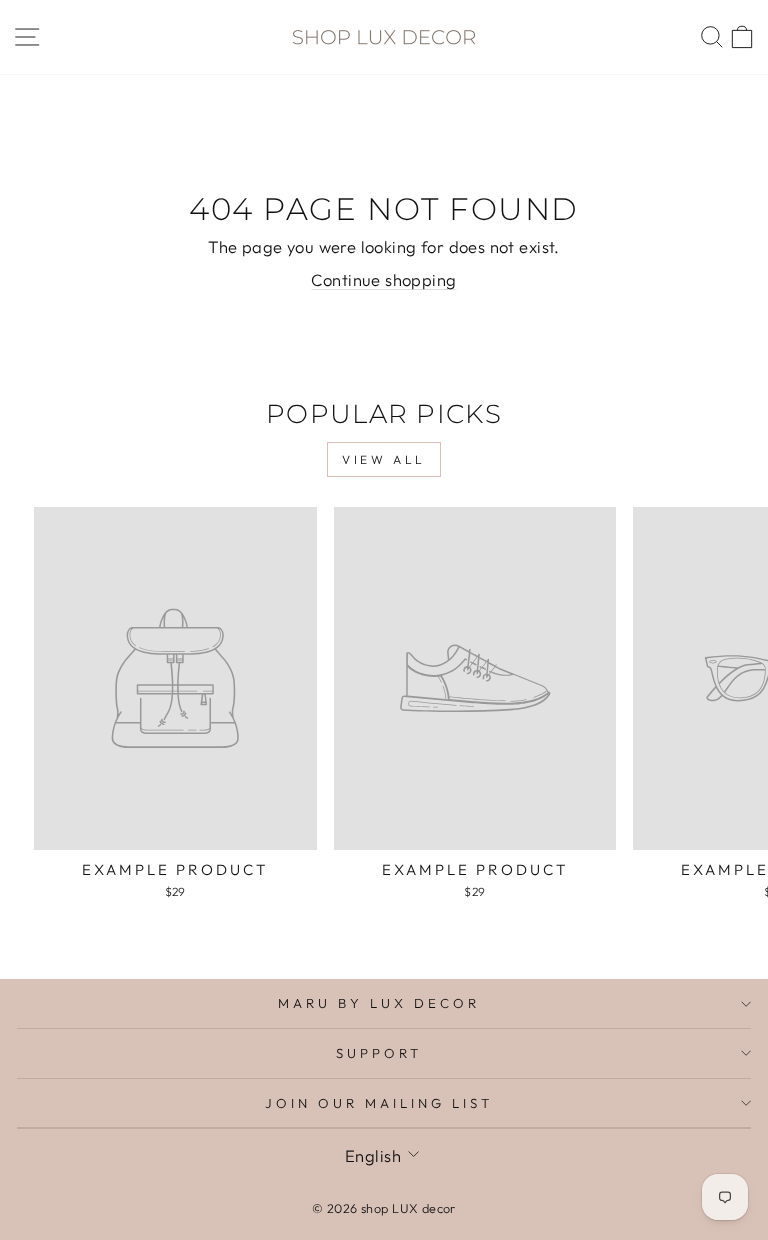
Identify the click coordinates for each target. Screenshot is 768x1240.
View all (384, 459)
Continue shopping (383, 279)
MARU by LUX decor (379, 1003)
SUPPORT (379, 1053)
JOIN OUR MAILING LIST (378, 1103)
